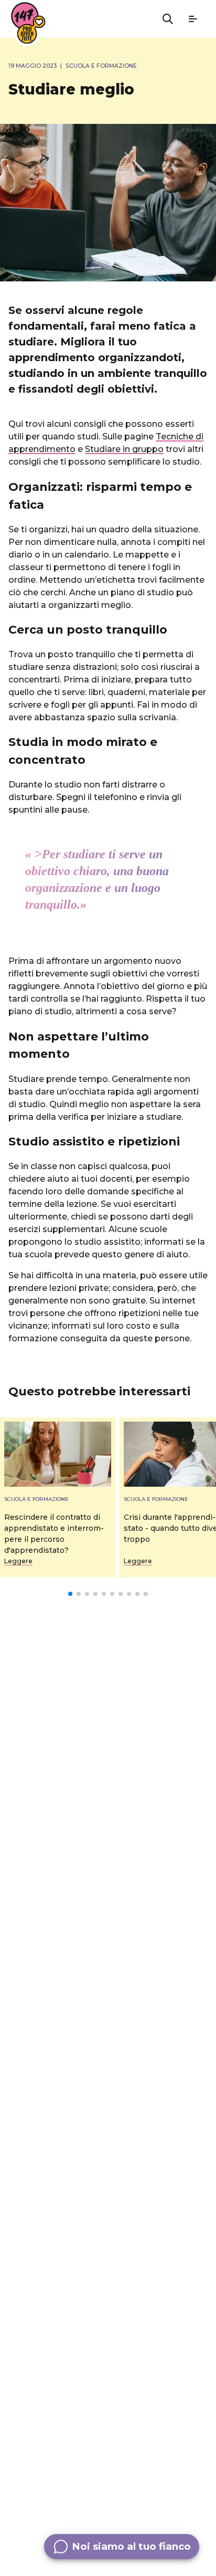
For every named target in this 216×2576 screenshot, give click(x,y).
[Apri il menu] (193, 19)
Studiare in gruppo (124, 449)
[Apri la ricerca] (168, 19)
